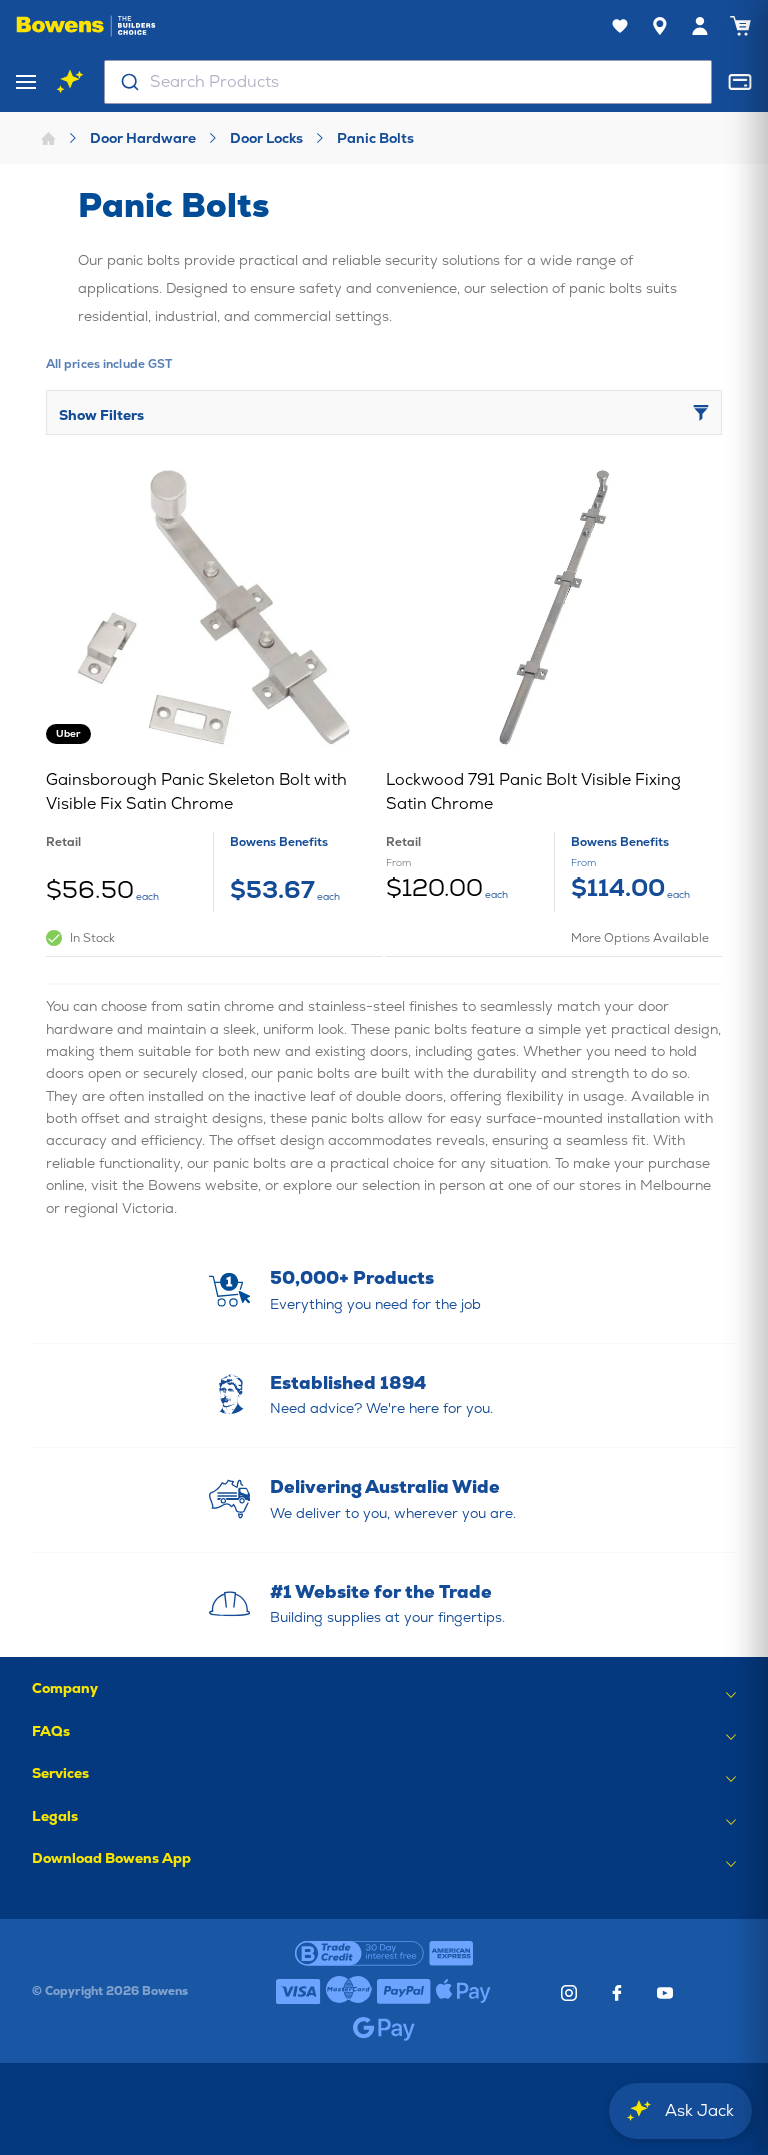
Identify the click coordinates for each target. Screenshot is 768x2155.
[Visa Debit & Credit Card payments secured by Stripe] (298, 1991)
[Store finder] (660, 26)
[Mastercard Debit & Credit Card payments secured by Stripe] (349, 1991)
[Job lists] (620, 26)
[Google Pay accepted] (384, 2029)
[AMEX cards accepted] (451, 1953)
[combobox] (408, 82)
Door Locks (266, 138)
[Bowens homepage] (86, 26)
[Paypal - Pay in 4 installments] (404, 1991)
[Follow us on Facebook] (617, 1993)
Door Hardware (143, 138)
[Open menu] (26, 82)
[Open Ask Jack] (70, 82)
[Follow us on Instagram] (569, 1993)
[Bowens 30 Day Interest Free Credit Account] (359, 1953)
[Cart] (740, 26)
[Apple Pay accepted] (463, 1991)
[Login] (700, 26)
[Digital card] (740, 82)
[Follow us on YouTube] (665, 1993)
